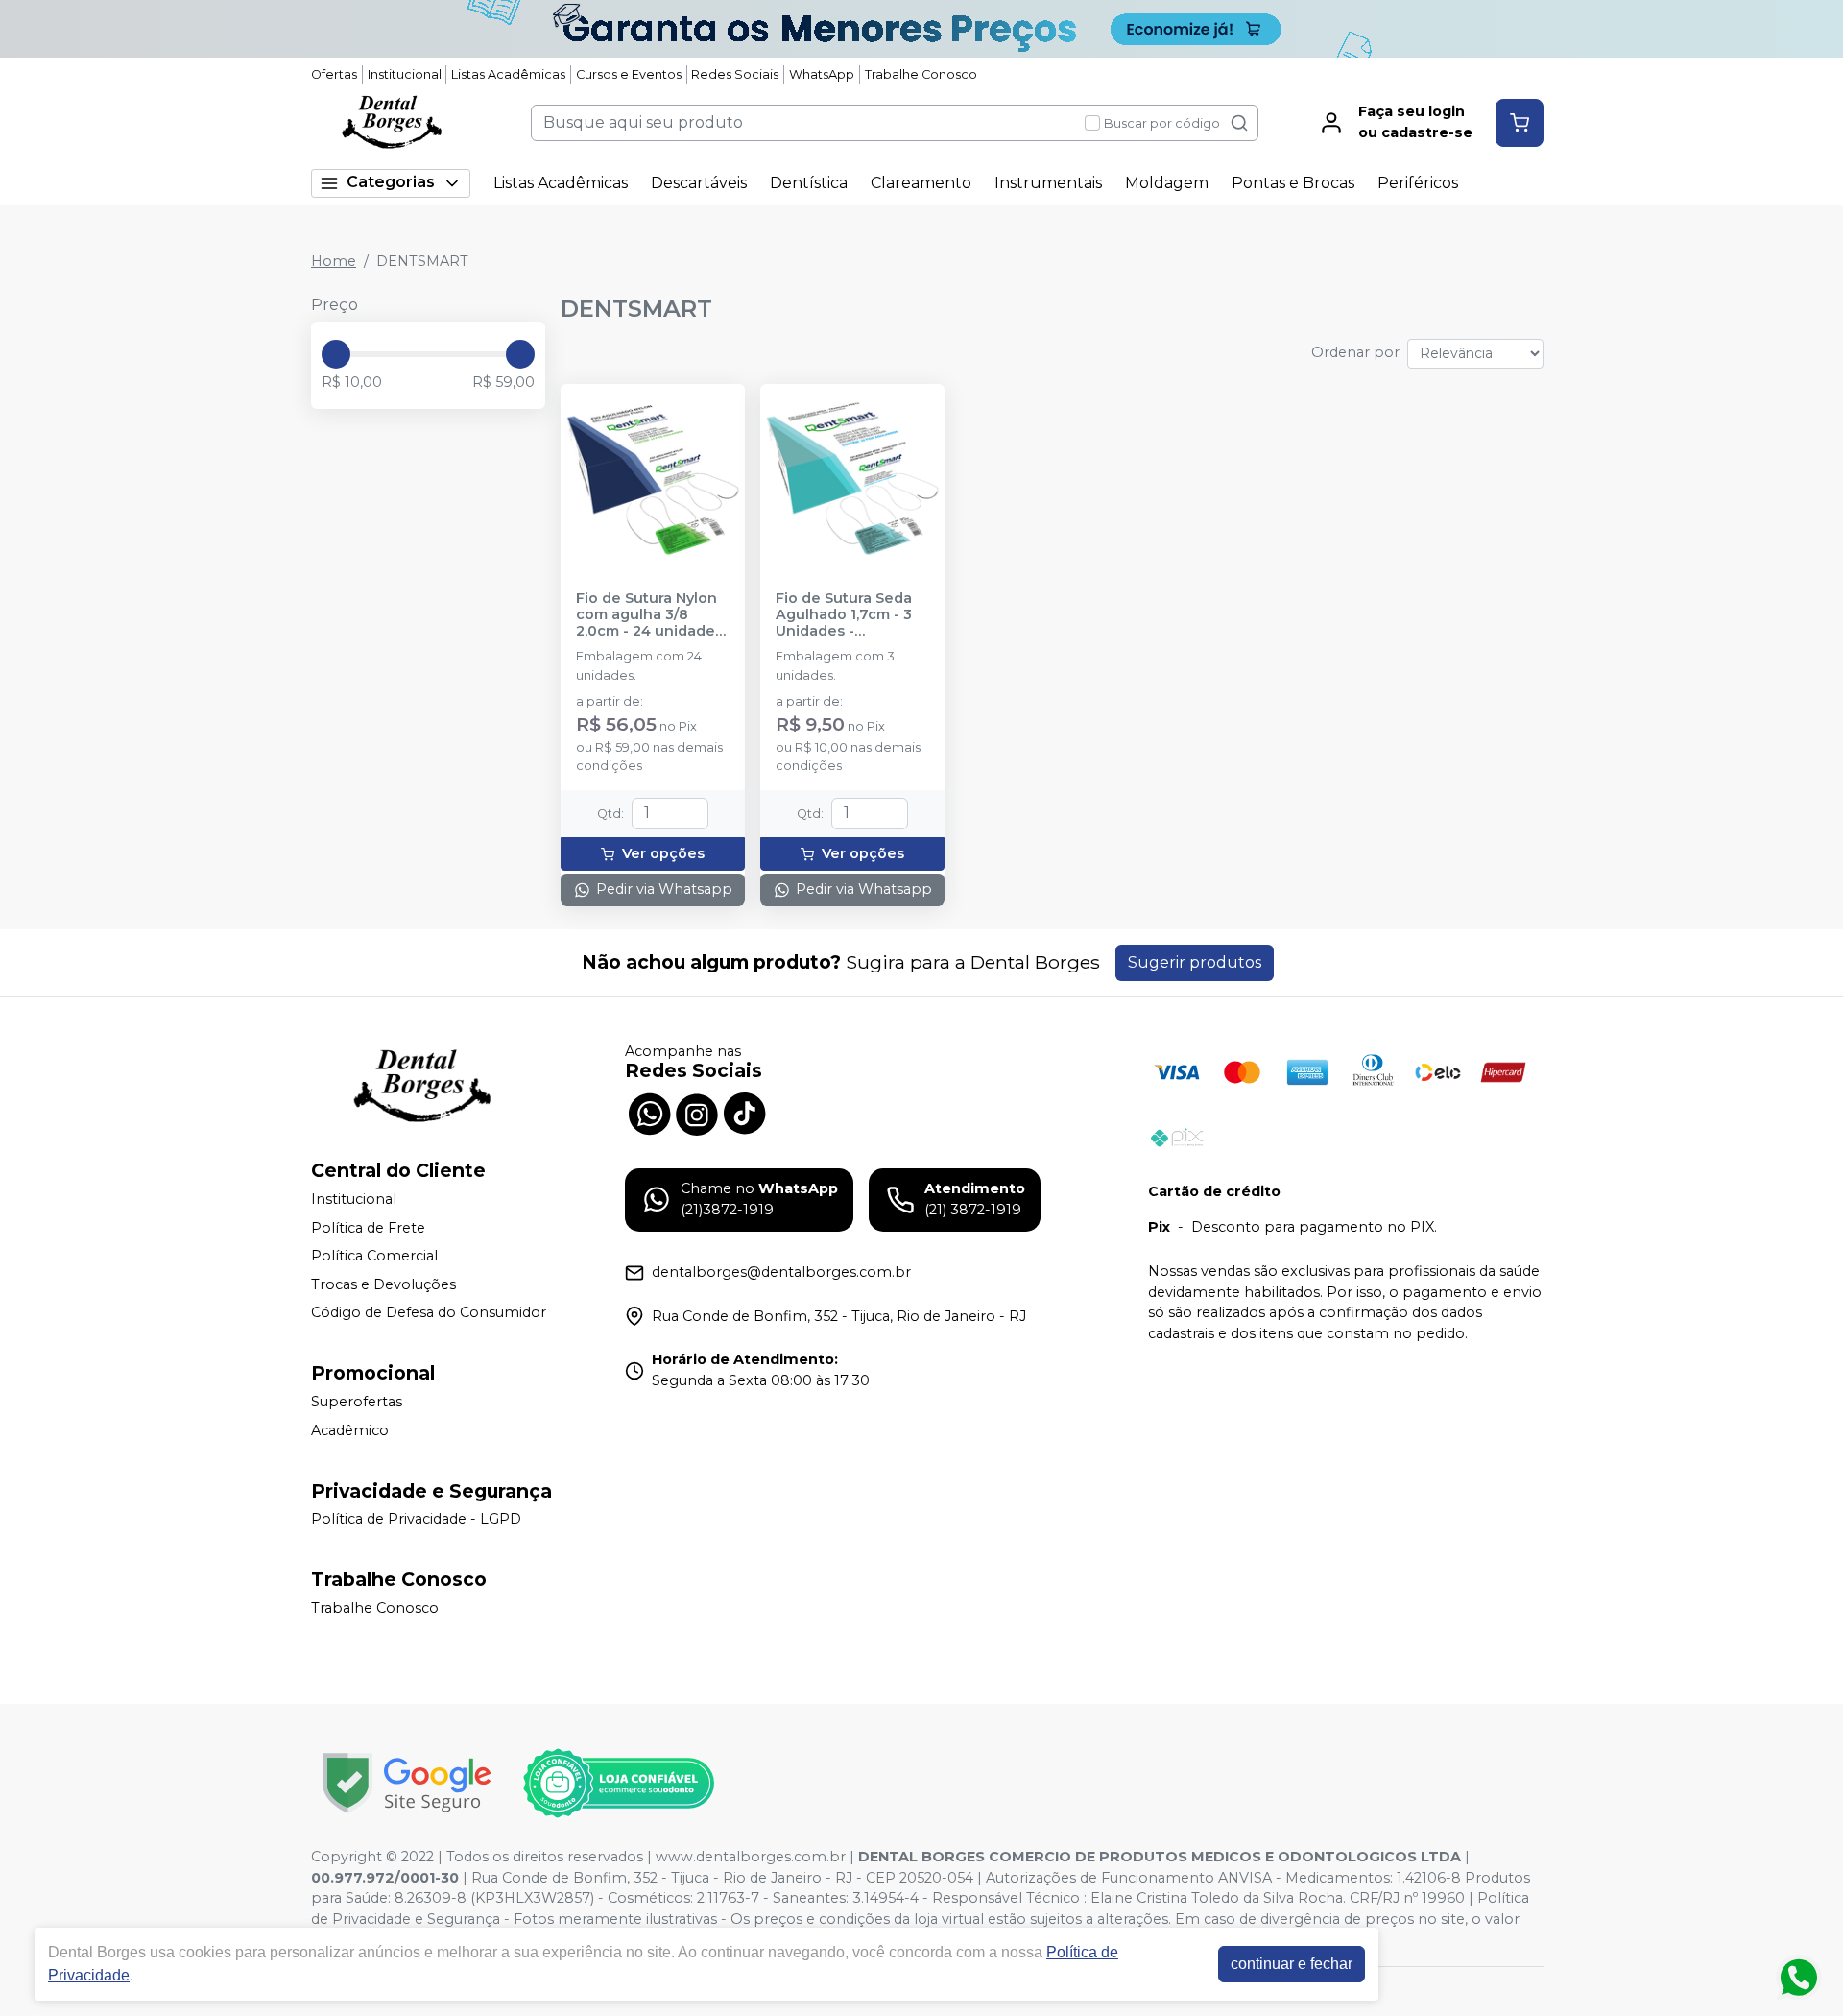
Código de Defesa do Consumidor (429, 1313)
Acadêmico (350, 1430)
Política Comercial (374, 1256)
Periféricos (1418, 183)
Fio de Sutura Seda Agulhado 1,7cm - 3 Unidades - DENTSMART (844, 615)
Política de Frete (368, 1228)
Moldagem (1167, 183)
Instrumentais (1048, 183)
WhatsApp (822, 74)
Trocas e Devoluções (383, 1284)
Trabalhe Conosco (921, 74)
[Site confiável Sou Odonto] (618, 1784)
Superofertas (357, 1402)
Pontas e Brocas (1293, 183)
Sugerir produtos (1195, 962)
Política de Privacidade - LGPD (416, 1520)
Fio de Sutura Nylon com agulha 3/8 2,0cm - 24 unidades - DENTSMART (649, 615)
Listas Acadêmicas (508, 74)
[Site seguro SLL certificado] (407, 1783)
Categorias (391, 182)
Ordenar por (1355, 352)
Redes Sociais (735, 74)
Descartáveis (699, 183)
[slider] (336, 354)
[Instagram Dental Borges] (697, 1113)
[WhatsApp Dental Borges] (649, 1113)
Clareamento (921, 183)
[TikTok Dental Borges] (745, 1113)
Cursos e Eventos (629, 74)
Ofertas (334, 74)
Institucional (405, 74)
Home (334, 261)
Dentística (809, 183)
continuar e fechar (1292, 1964)
